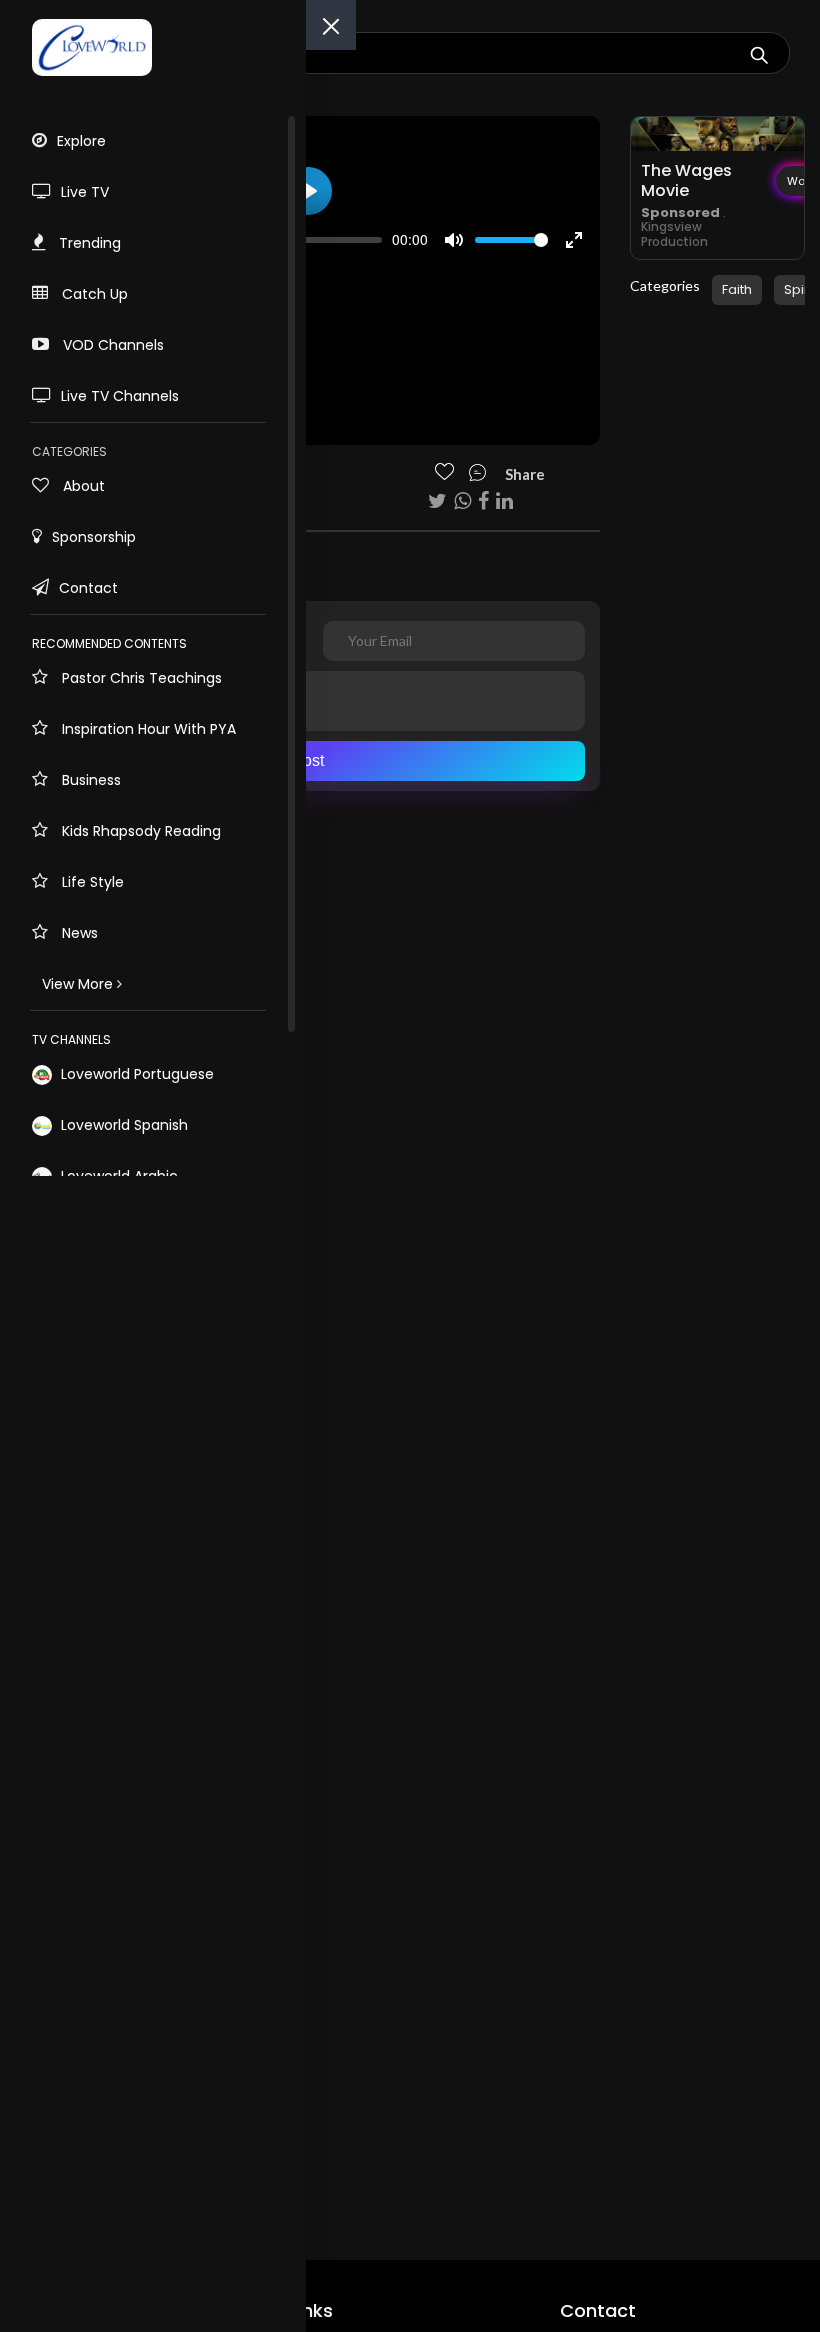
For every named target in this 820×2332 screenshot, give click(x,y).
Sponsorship (94, 537)
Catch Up (93, 294)
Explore (81, 141)
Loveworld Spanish (122, 1125)
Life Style (91, 882)
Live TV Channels (120, 396)
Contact (88, 588)
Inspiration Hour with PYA (147, 729)
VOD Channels (111, 345)
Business (89, 780)
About (82, 486)
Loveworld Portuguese (135, 1074)
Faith (737, 289)
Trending (88, 243)
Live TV (85, 192)
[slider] (317, 240)
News (78, 933)
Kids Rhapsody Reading (139, 831)
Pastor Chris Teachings (140, 678)
